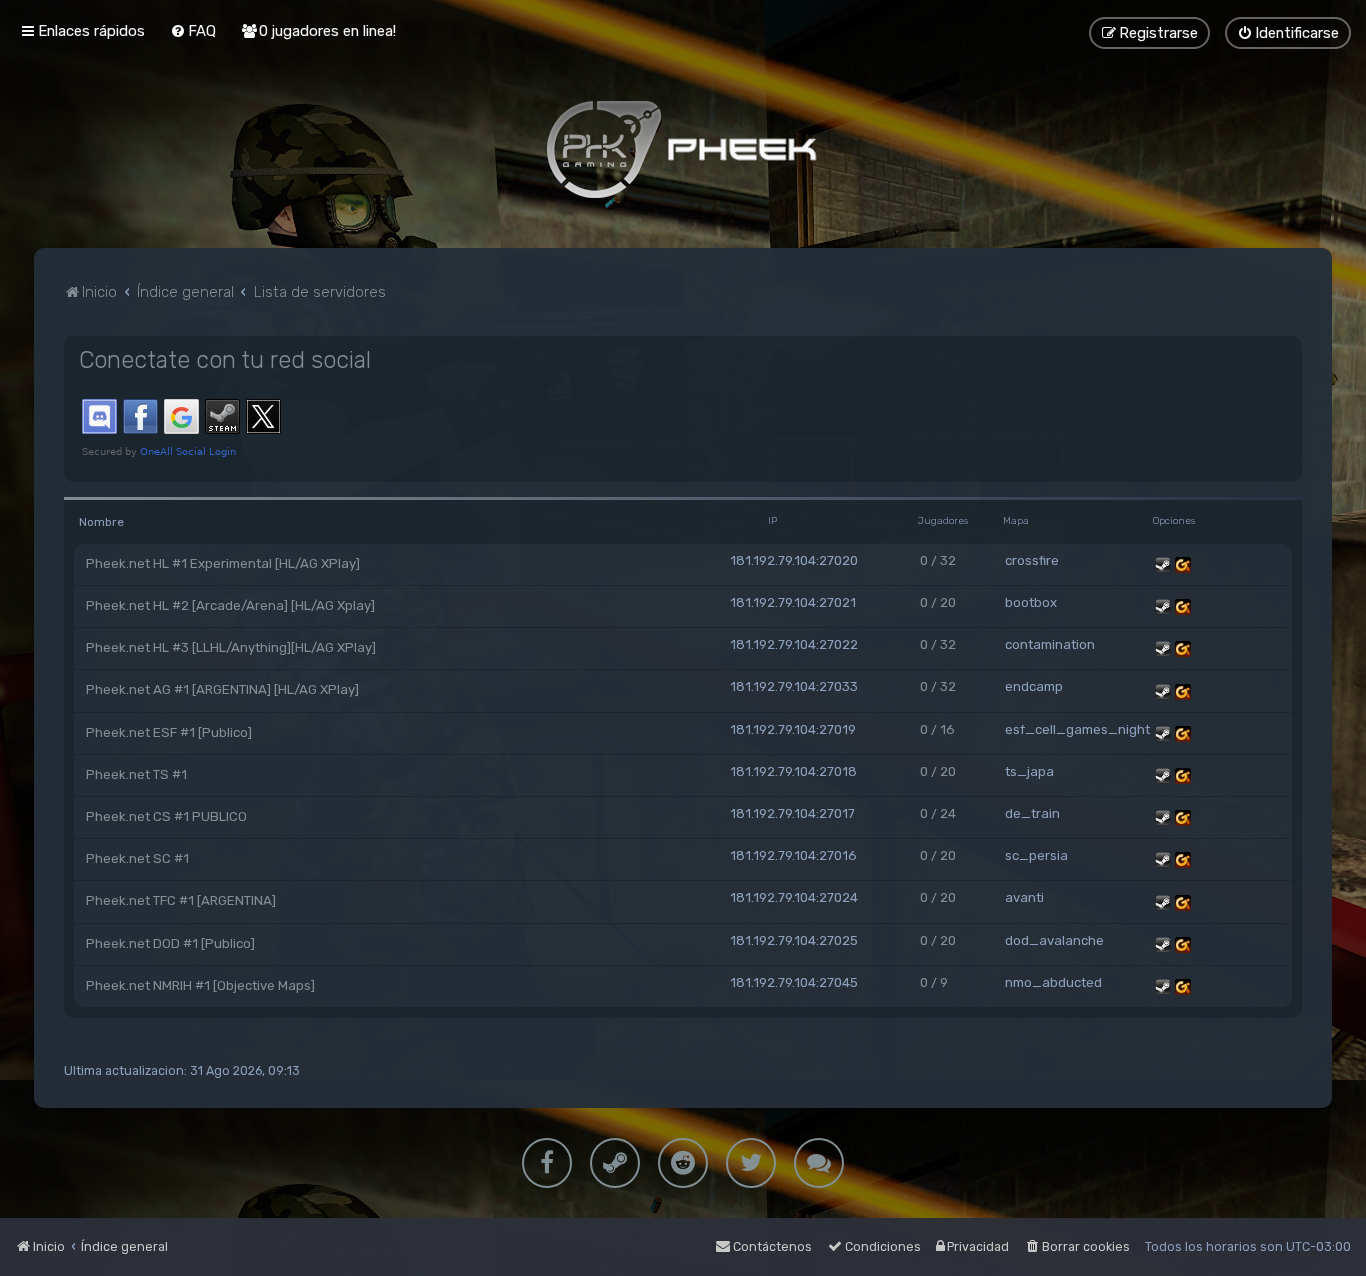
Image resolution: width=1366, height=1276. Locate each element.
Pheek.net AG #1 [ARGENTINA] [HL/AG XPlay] (222, 689)
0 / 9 (934, 982)
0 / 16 (937, 729)
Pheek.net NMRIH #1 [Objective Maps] (200, 985)
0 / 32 (938, 560)
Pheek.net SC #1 (137, 858)
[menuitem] (193, 31)
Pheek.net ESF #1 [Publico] (169, 732)
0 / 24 (938, 813)
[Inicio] (683, 149)
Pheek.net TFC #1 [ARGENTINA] (181, 900)
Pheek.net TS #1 (136, 774)
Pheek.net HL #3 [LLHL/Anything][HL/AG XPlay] (231, 647)
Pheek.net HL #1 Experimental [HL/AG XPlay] (223, 563)
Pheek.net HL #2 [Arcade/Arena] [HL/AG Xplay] (230, 605)
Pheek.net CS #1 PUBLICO (166, 816)
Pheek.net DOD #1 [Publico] (170, 943)
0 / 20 (938, 602)
